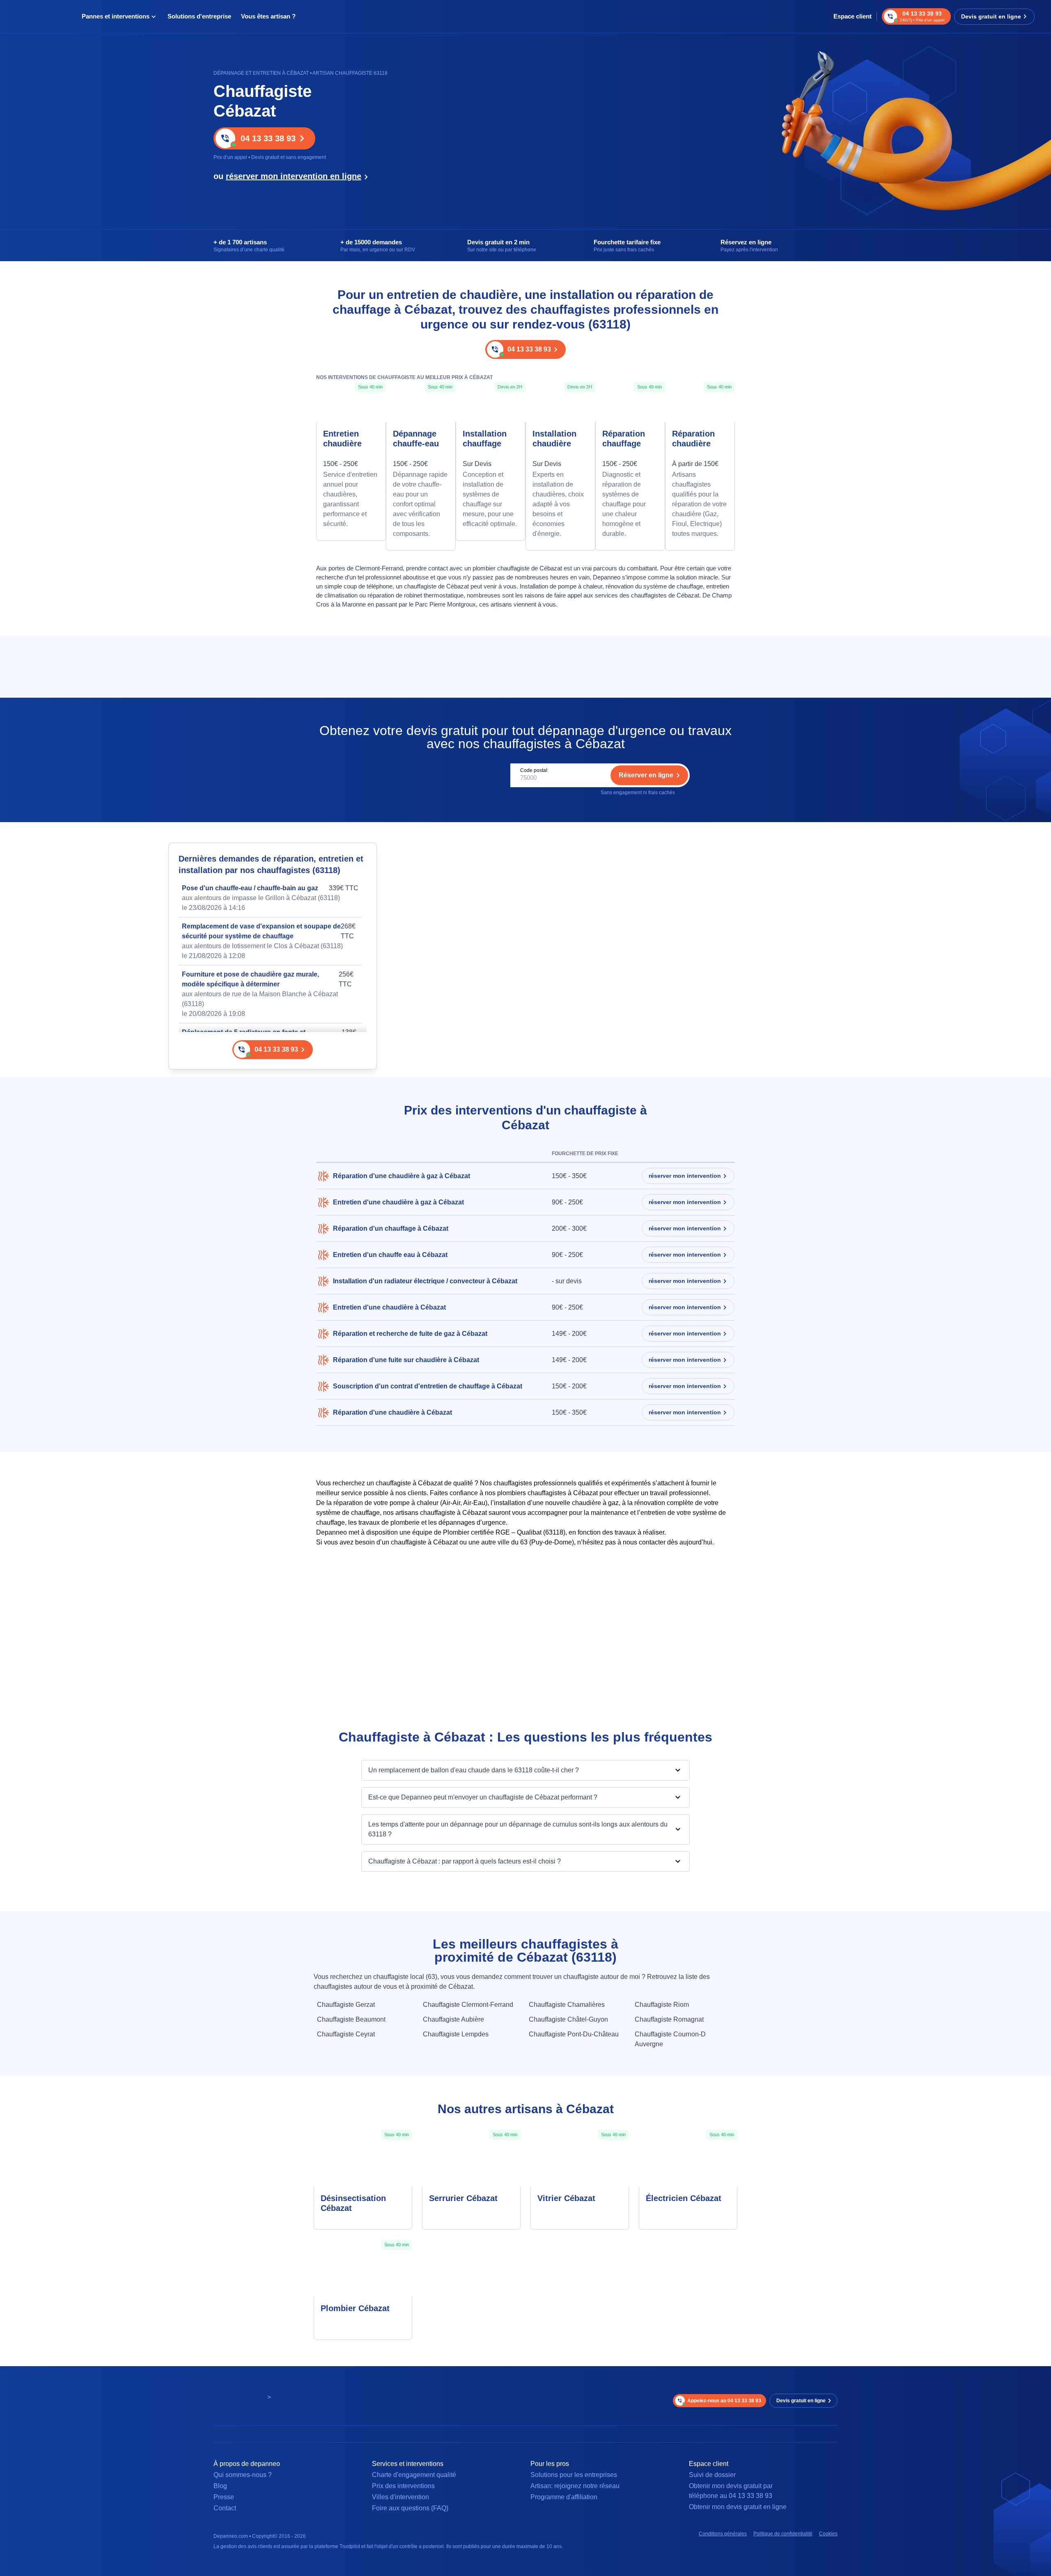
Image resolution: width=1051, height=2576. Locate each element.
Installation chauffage (485, 439)
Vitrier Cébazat (566, 2198)
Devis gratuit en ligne (991, 16)
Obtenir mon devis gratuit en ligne (738, 2507)
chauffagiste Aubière (453, 2019)
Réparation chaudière (693, 439)
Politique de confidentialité (783, 2534)
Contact (225, 2508)
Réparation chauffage (624, 439)
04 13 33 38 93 (268, 138)
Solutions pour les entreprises (574, 2475)
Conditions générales (723, 2534)
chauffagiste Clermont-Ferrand (468, 2005)
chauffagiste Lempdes (456, 2034)
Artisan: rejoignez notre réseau (575, 2486)
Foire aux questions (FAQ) (410, 2508)
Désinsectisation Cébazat (353, 2203)
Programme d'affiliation (564, 2497)
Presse (224, 2497)
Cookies (828, 2534)
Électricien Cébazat (684, 2198)
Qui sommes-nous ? (243, 2475)
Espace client (853, 16)
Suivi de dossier (712, 2475)
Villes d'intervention (400, 2497)
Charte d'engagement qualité (414, 2475)
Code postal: (534, 770)
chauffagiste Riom (662, 2005)
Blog (220, 2486)
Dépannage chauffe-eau (416, 439)
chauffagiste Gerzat (346, 2005)
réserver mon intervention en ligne (294, 176)
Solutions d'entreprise (199, 16)
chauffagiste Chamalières (567, 2005)
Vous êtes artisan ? (268, 16)
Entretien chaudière (342, 439)
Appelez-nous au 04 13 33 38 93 (724, 2401)
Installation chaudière (554, 439)
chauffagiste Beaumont (351, 2019)
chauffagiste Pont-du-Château (574, 2034)
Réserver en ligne (646, 775)
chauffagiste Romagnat (669, 2019)
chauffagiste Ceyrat (346, 2034)
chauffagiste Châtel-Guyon (568, 2019)
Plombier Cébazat (355, 2308)
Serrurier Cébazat (463, 2198)
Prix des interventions (403, 2486)
